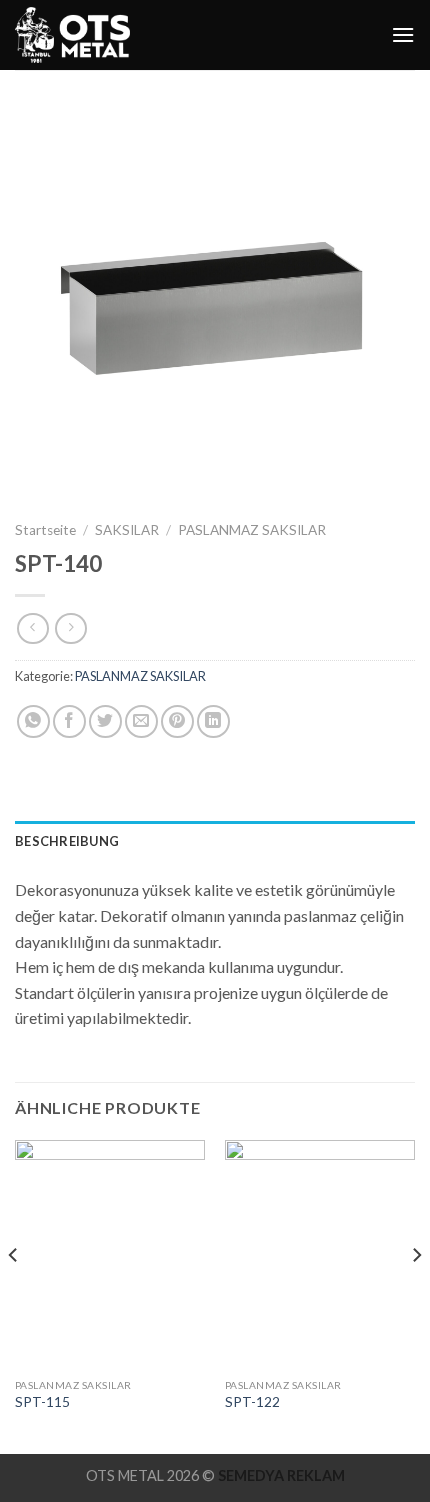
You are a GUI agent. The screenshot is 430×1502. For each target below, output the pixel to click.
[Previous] (14, 1295)
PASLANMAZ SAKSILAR (252, 530)
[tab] (215, 841)
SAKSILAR (127, 530)
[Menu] (403, 34)
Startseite (45, 530)
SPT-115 (42, 1402)
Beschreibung (67, 841)
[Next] (416, 1295)
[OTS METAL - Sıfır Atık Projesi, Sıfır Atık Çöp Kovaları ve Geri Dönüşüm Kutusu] (74, 35)
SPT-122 (252, 1402)
